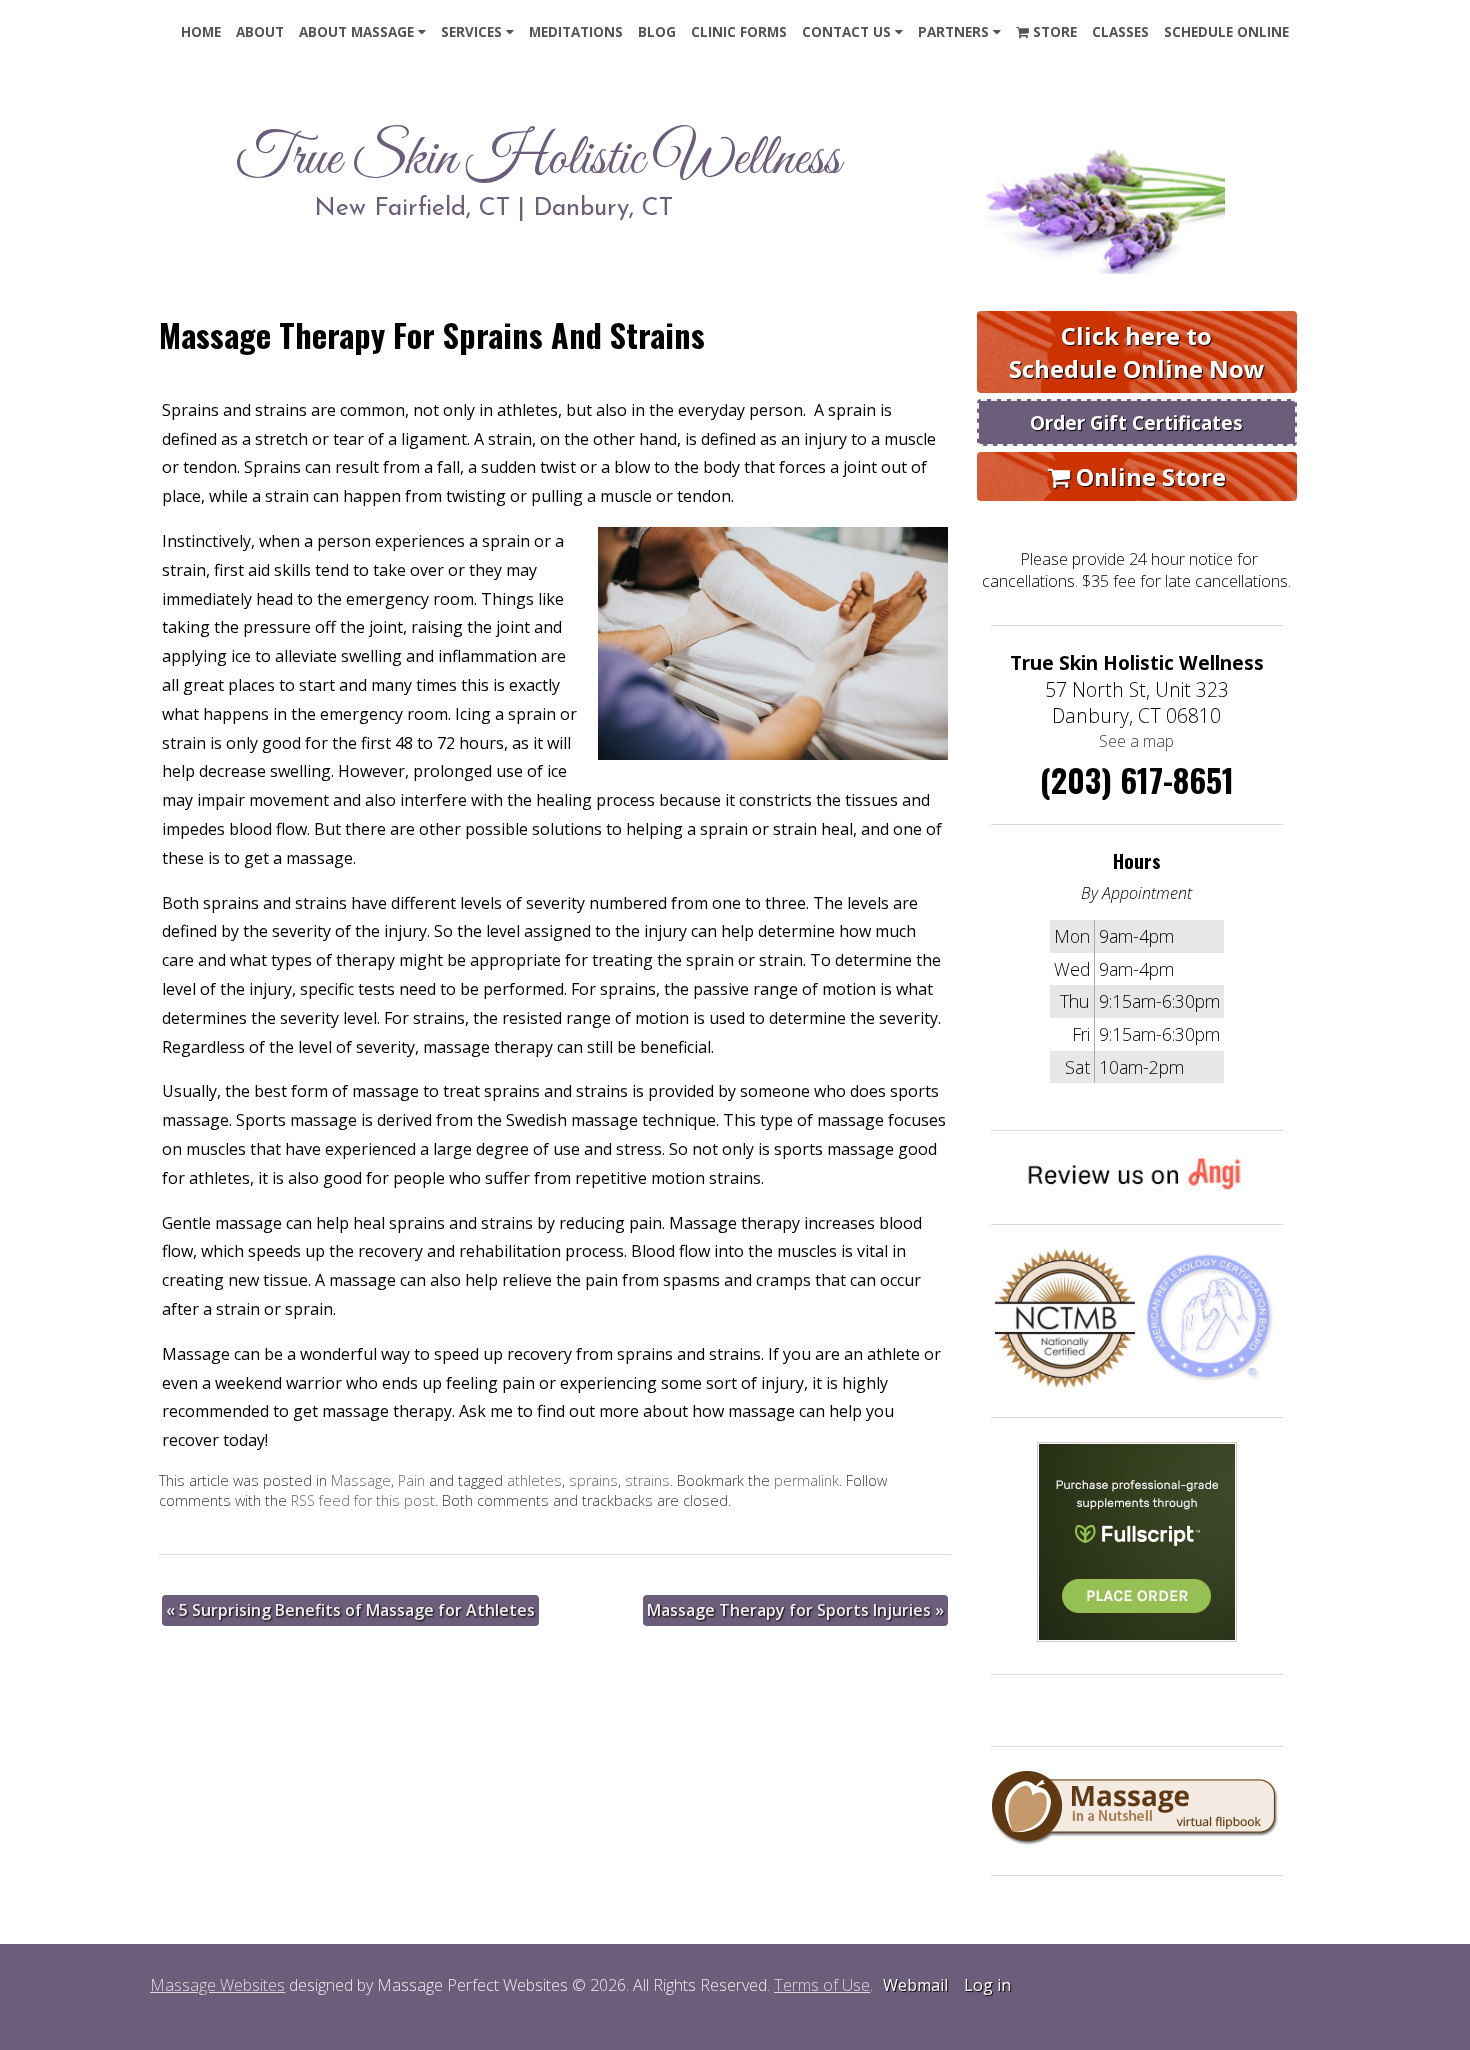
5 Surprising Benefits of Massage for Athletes (350, 1610)
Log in (987, 1985)
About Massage (356, 32)
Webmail (915, 1985)
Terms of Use (822, 1985)
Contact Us (846, 32)
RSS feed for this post (363, 1500)
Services (471, 32)
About (260, 32)
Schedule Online (1226, 32)
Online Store (1148, 476)
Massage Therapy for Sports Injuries (795, 1610)
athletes (534, 1480)
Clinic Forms (739, 32)
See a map (1136, 741)
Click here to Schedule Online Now (1137, 352)
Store (1053, 32)
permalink (806, 1480)
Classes (1120, 32)
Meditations (576, 32)
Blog (657, 32)
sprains (593, 1480)
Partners (953, 32)
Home (201, 32)
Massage (361, 1480)
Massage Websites (217, 1985)
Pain (411, 1480)
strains (647, 1480)
